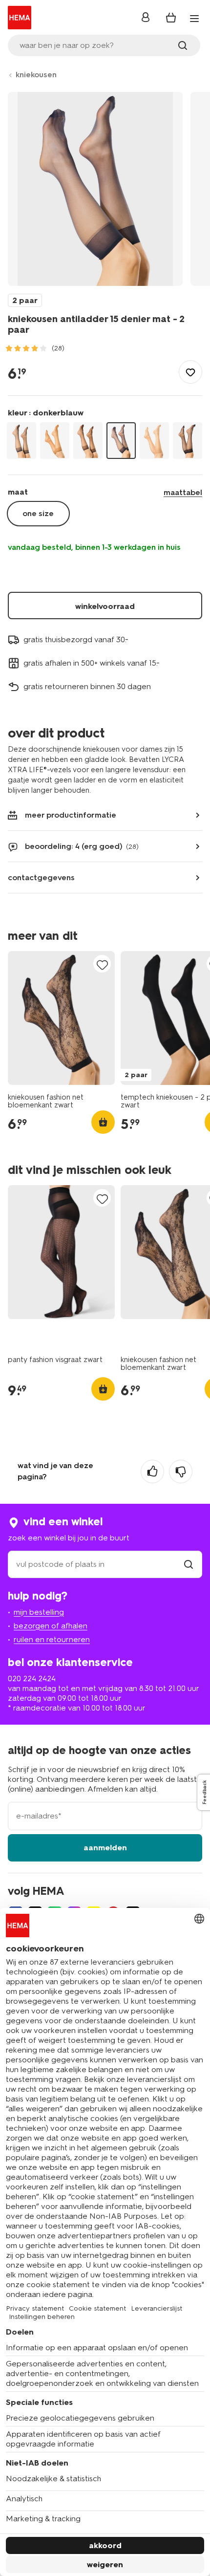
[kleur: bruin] (88, 441)
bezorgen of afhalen (51, 1626)
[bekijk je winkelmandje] (171, 18)
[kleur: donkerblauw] (121, 441)
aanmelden (105, 1848)
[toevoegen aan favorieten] (190, 372)
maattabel (183, 492)
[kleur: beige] (55, 441)
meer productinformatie (71, 815)
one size (38, 513)
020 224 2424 (32, 1678)
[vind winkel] (189, 1564)
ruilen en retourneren (52, 1639)
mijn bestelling (39, 1612)
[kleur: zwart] (188, 441)
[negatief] (181, 1472)
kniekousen (36, 75)
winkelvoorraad (105, 606)
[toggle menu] (194, 19)
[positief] (152, 1472)
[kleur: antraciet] (21, 441)
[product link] (61, 1018)
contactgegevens (41, 877)
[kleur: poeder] (154, 441)
